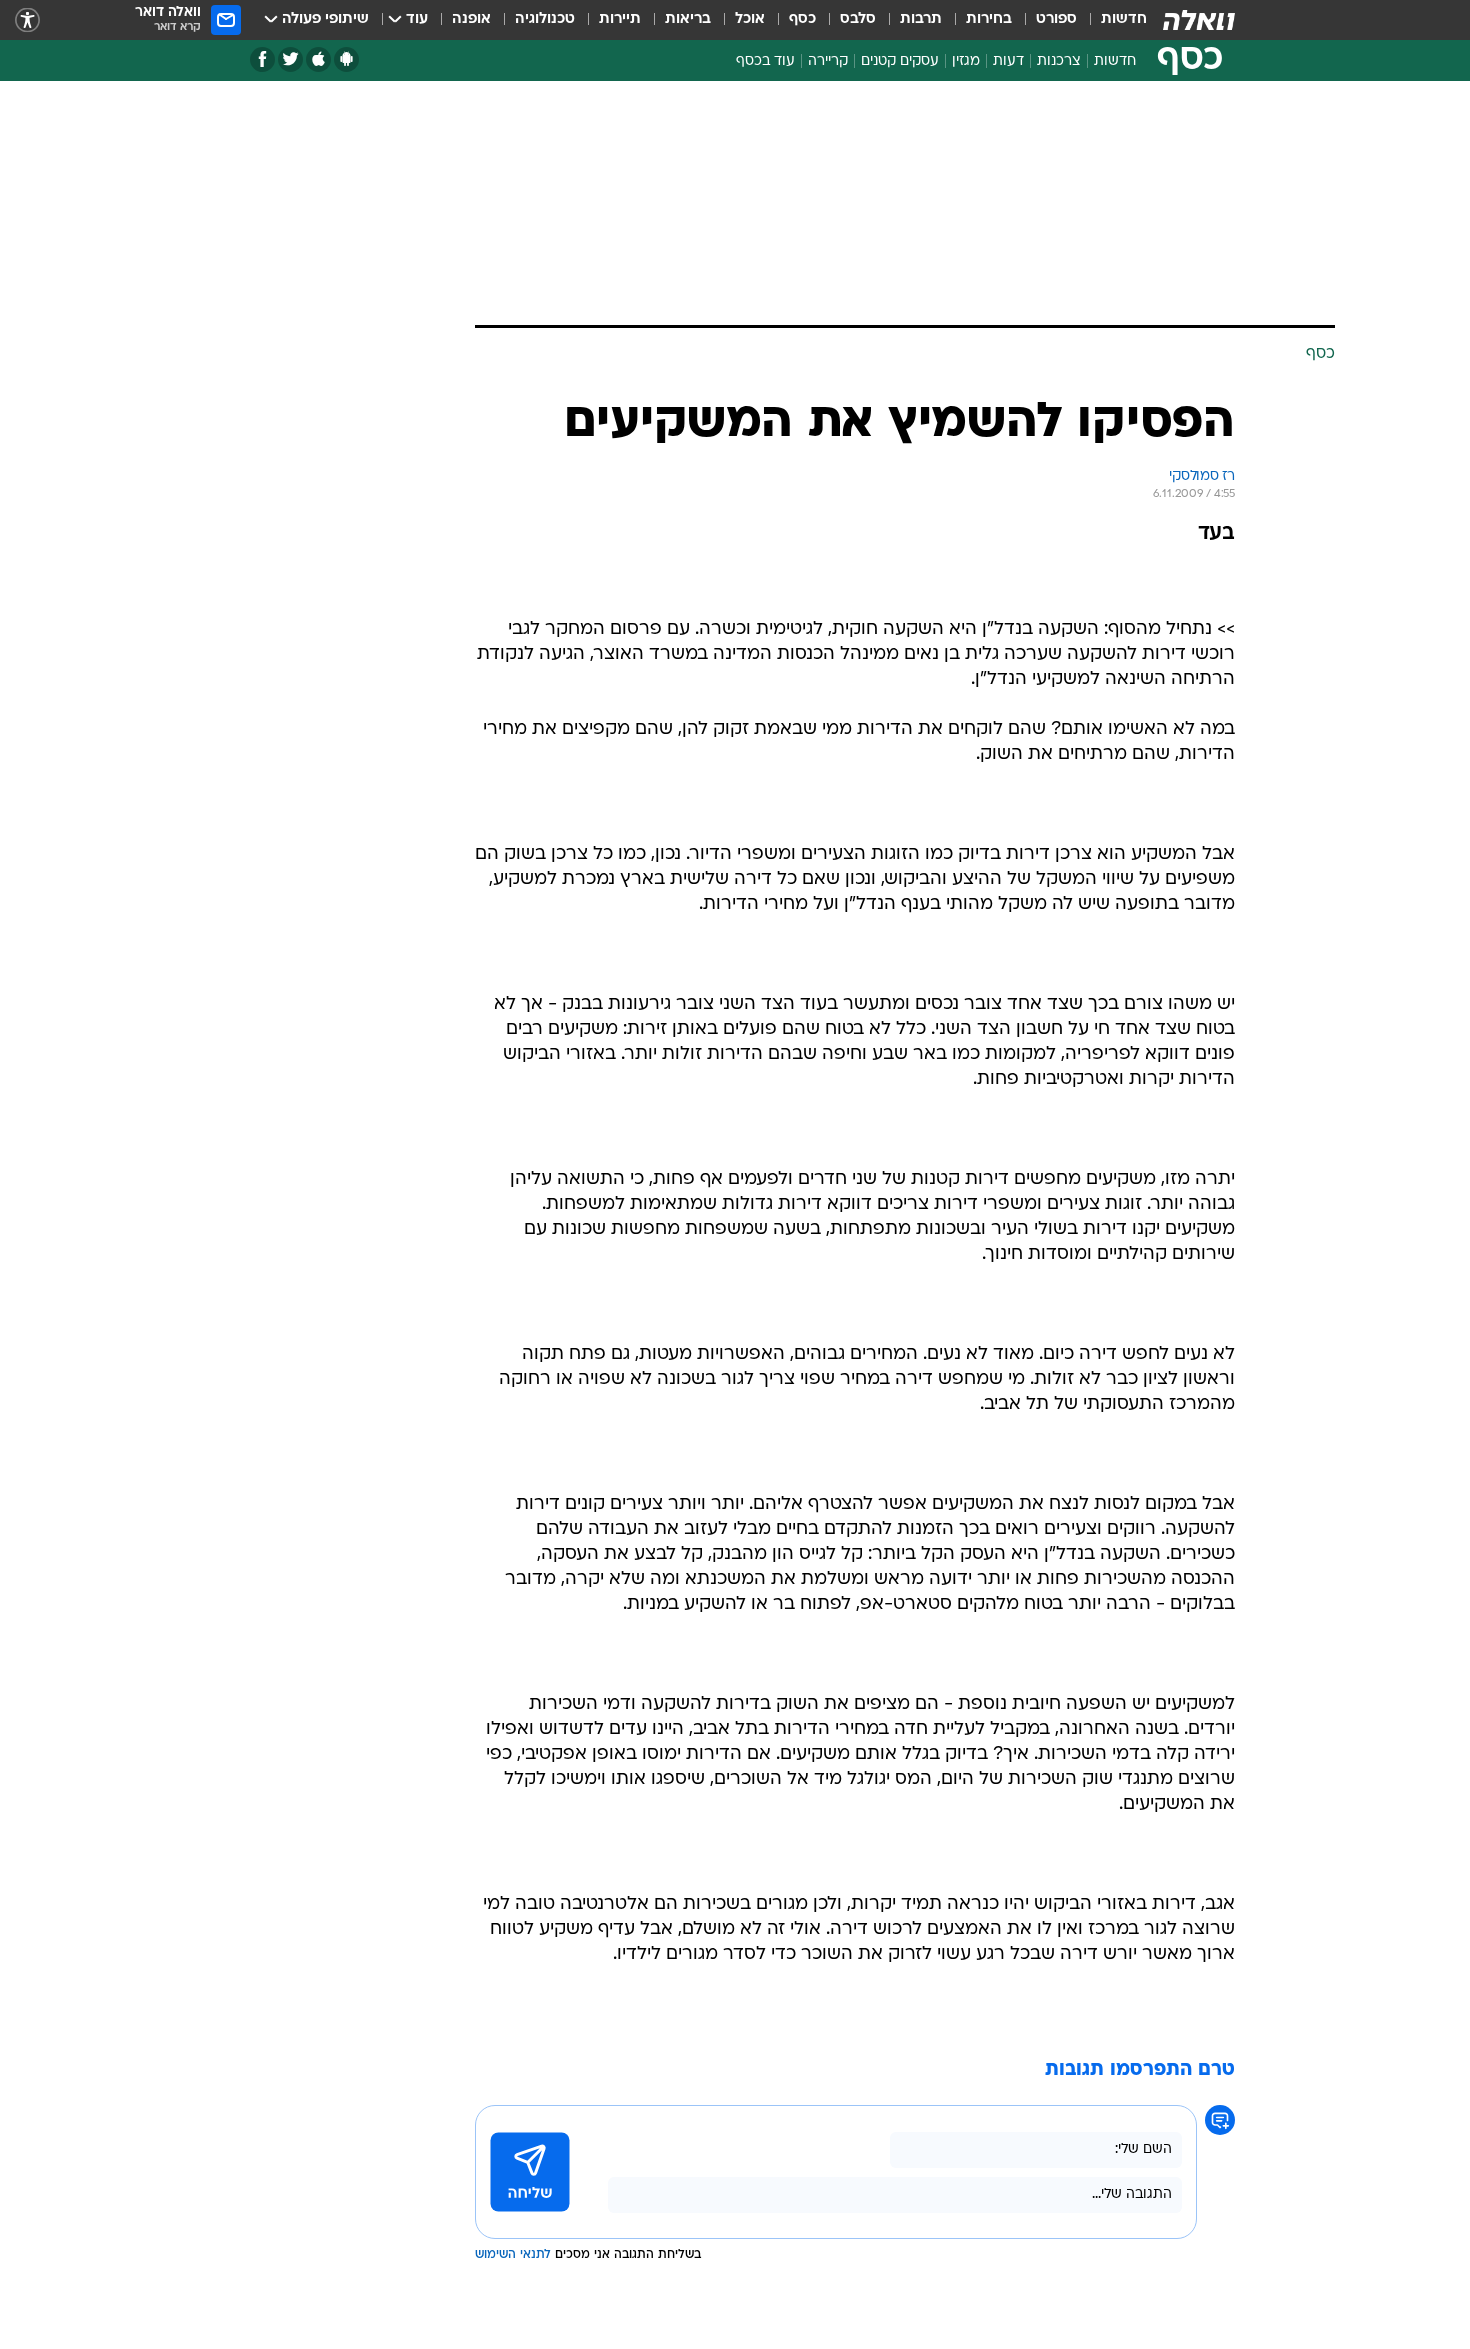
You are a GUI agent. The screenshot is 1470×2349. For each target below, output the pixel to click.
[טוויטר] (290, 59)
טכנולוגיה (545, 19)
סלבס (858, 19)
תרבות (921, 19)
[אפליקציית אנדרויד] (346, 59)
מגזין (966, 61)
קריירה (828, 61)
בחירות (989, 19)
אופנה (471, 19)
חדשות (1124, 19)
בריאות (688, 19)
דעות (1008, 61)
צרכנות (1059, 61)
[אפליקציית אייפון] (318, 59)
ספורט (1056, 19)
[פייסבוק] (262, 59)
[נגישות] (27, 20)
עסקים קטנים (900, 61)
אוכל (750, 19)
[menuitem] (1112, 20)
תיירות (620, 19)
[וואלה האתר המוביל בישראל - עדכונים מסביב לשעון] (1199, 20)
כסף (802, 19)
